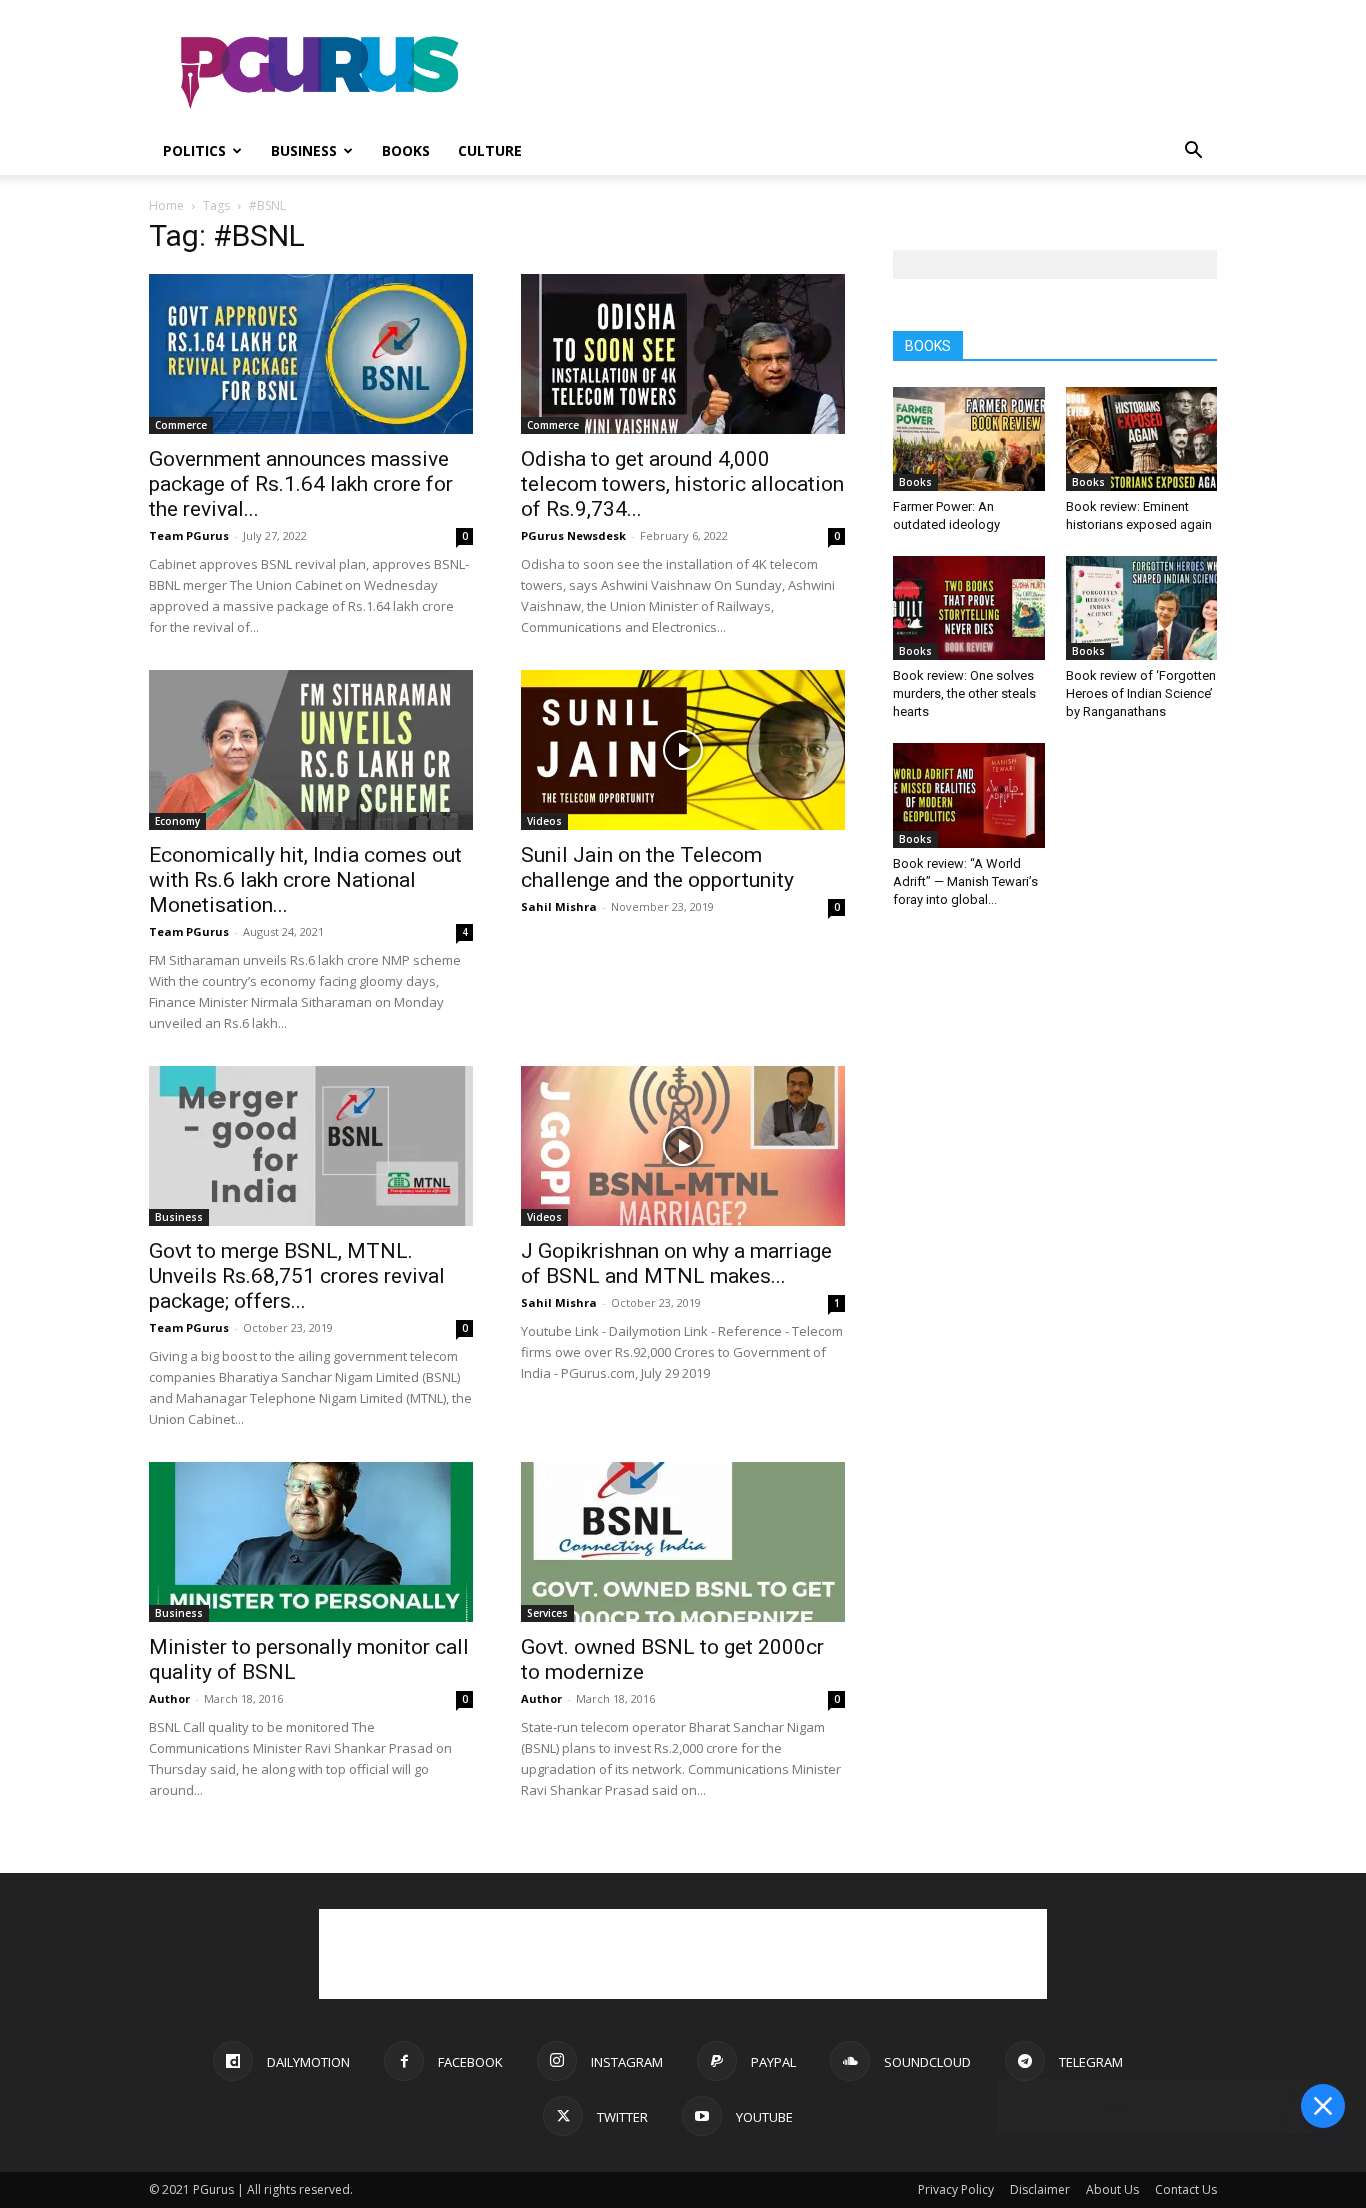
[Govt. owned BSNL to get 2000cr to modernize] (683, 1542)
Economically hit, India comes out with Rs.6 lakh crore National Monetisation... (305, 880)
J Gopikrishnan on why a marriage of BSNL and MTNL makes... (676, 1263)
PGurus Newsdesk (573, 535)
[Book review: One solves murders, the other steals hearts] (969, 608)
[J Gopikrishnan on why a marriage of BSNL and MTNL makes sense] (683, 1146)
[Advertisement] (853, 73)
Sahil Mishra (559, 906)
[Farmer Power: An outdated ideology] (969, 439)
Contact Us (1186, 2189)
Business (304, 150)
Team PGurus (189, 535)
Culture (490, 150)
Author (169, 1698)
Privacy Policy (956, 2189)
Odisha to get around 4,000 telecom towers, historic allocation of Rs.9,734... (682, 484)
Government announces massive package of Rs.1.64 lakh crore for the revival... (301, 484)
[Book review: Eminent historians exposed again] (1142, 439)
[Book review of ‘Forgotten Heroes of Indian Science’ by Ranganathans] (1142, 608)
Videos (544, 821)
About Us (1112, 2189)
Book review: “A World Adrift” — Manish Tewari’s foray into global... (965, 881)
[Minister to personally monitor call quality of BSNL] (311, 1542)
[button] (1193, 152)
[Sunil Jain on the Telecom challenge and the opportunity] (683, 750)
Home (166, 205)
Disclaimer (1040, 2189)
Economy (177, 821)
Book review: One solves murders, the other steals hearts (964, 693)
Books (406, 150)
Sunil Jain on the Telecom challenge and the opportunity (657, 867)
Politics (194, 150)
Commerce (181, 425)
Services (547, 1613)
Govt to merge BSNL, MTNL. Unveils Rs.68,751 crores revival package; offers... (297, 1276)
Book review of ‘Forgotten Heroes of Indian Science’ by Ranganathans (1141, 693)
